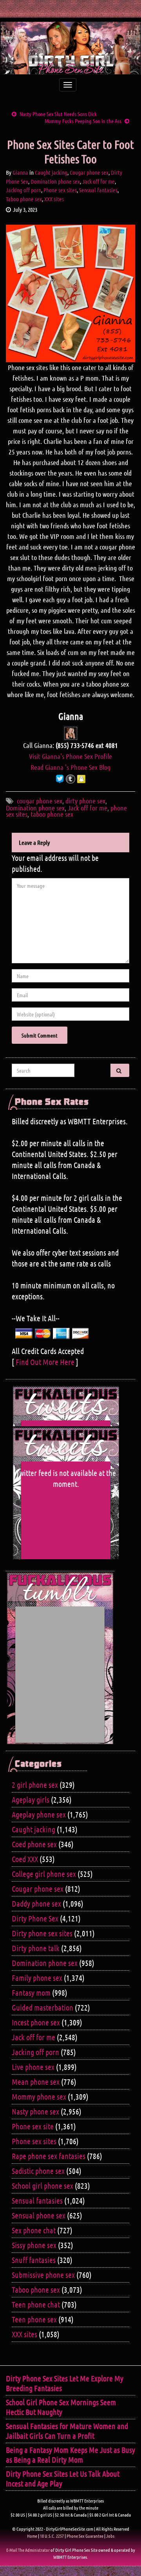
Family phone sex (37, 1978)
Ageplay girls (31, 1800)
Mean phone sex (36, 2082)
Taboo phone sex (24, 199)
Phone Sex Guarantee (85, 2536)
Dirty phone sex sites (42, 1933)
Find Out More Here (45, 1362)
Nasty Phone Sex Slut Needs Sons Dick (58, 114)
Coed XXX (25, 1859)
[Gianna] (71, 732)
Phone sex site (33, 2126)
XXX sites (54, 199)
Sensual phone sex (39, 2215)
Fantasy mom (31, 1993)
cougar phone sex (40, 801)
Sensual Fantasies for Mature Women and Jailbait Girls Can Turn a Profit (67, 2431)
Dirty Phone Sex (35, 1918)
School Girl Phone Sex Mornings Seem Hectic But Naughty (61, 2407)
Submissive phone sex (43, 2275)
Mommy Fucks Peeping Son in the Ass (83, 121)
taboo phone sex (52, 814)
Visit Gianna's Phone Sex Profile (70, 756)
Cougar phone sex (89, 172)
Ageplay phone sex (39, 1814)
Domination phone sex (55, 181)
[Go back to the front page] (70, 48)
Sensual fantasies (98, 190)
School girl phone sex (42, 2186)
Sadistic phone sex (38, 2171)
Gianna (20, 172)
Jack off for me (99, 181)
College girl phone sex (44, 1874)
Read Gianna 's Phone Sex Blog (70, 767)
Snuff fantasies (34, 2260)
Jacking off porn (23, 190)
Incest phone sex (36, 2022)
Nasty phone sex (35, 2111)
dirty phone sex (85, 801)
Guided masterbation (42, 2007)
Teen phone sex (34, 2319)
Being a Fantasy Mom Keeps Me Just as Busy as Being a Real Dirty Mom (70, 2455)
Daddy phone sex (36, 1903)
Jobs (110, 2536)
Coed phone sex (34, 1844)
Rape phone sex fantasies (49, 2156)
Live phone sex (33, 2067)
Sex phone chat (34, 2230)
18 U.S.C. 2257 (52, 2536)
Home (32, 2536)
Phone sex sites (60, 190)
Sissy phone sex (34, 2245)
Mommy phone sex (39, 2097)
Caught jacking (51, 172)
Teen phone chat (36, 2304)
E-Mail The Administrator (28, 2550)
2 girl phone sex (35, 1785)
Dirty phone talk (36, 1948)
